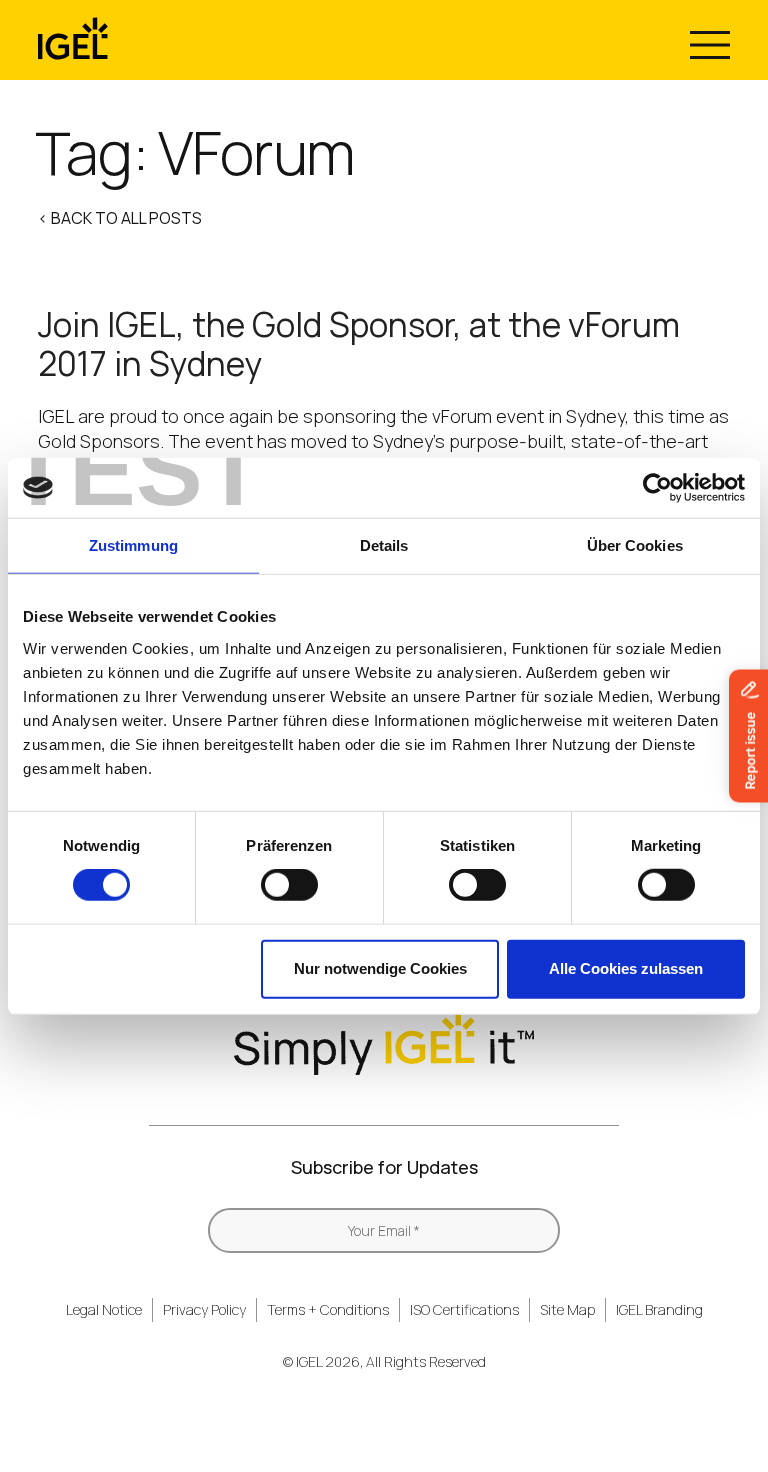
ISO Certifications (464, 1309)
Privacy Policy (204, 1309)
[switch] (289, 885)
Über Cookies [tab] (635, 545)
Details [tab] (384, 545)
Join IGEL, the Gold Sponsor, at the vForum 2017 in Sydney (359, 344)
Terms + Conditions (328, 1309)
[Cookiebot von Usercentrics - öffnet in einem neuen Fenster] (657, 488)
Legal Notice (104, 1309)
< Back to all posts (120, 218)
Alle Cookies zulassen (626, 968)
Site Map (567, 1309)
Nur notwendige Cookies (380, 968)
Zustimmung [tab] (133, 545)
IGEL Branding (659, 1309)
